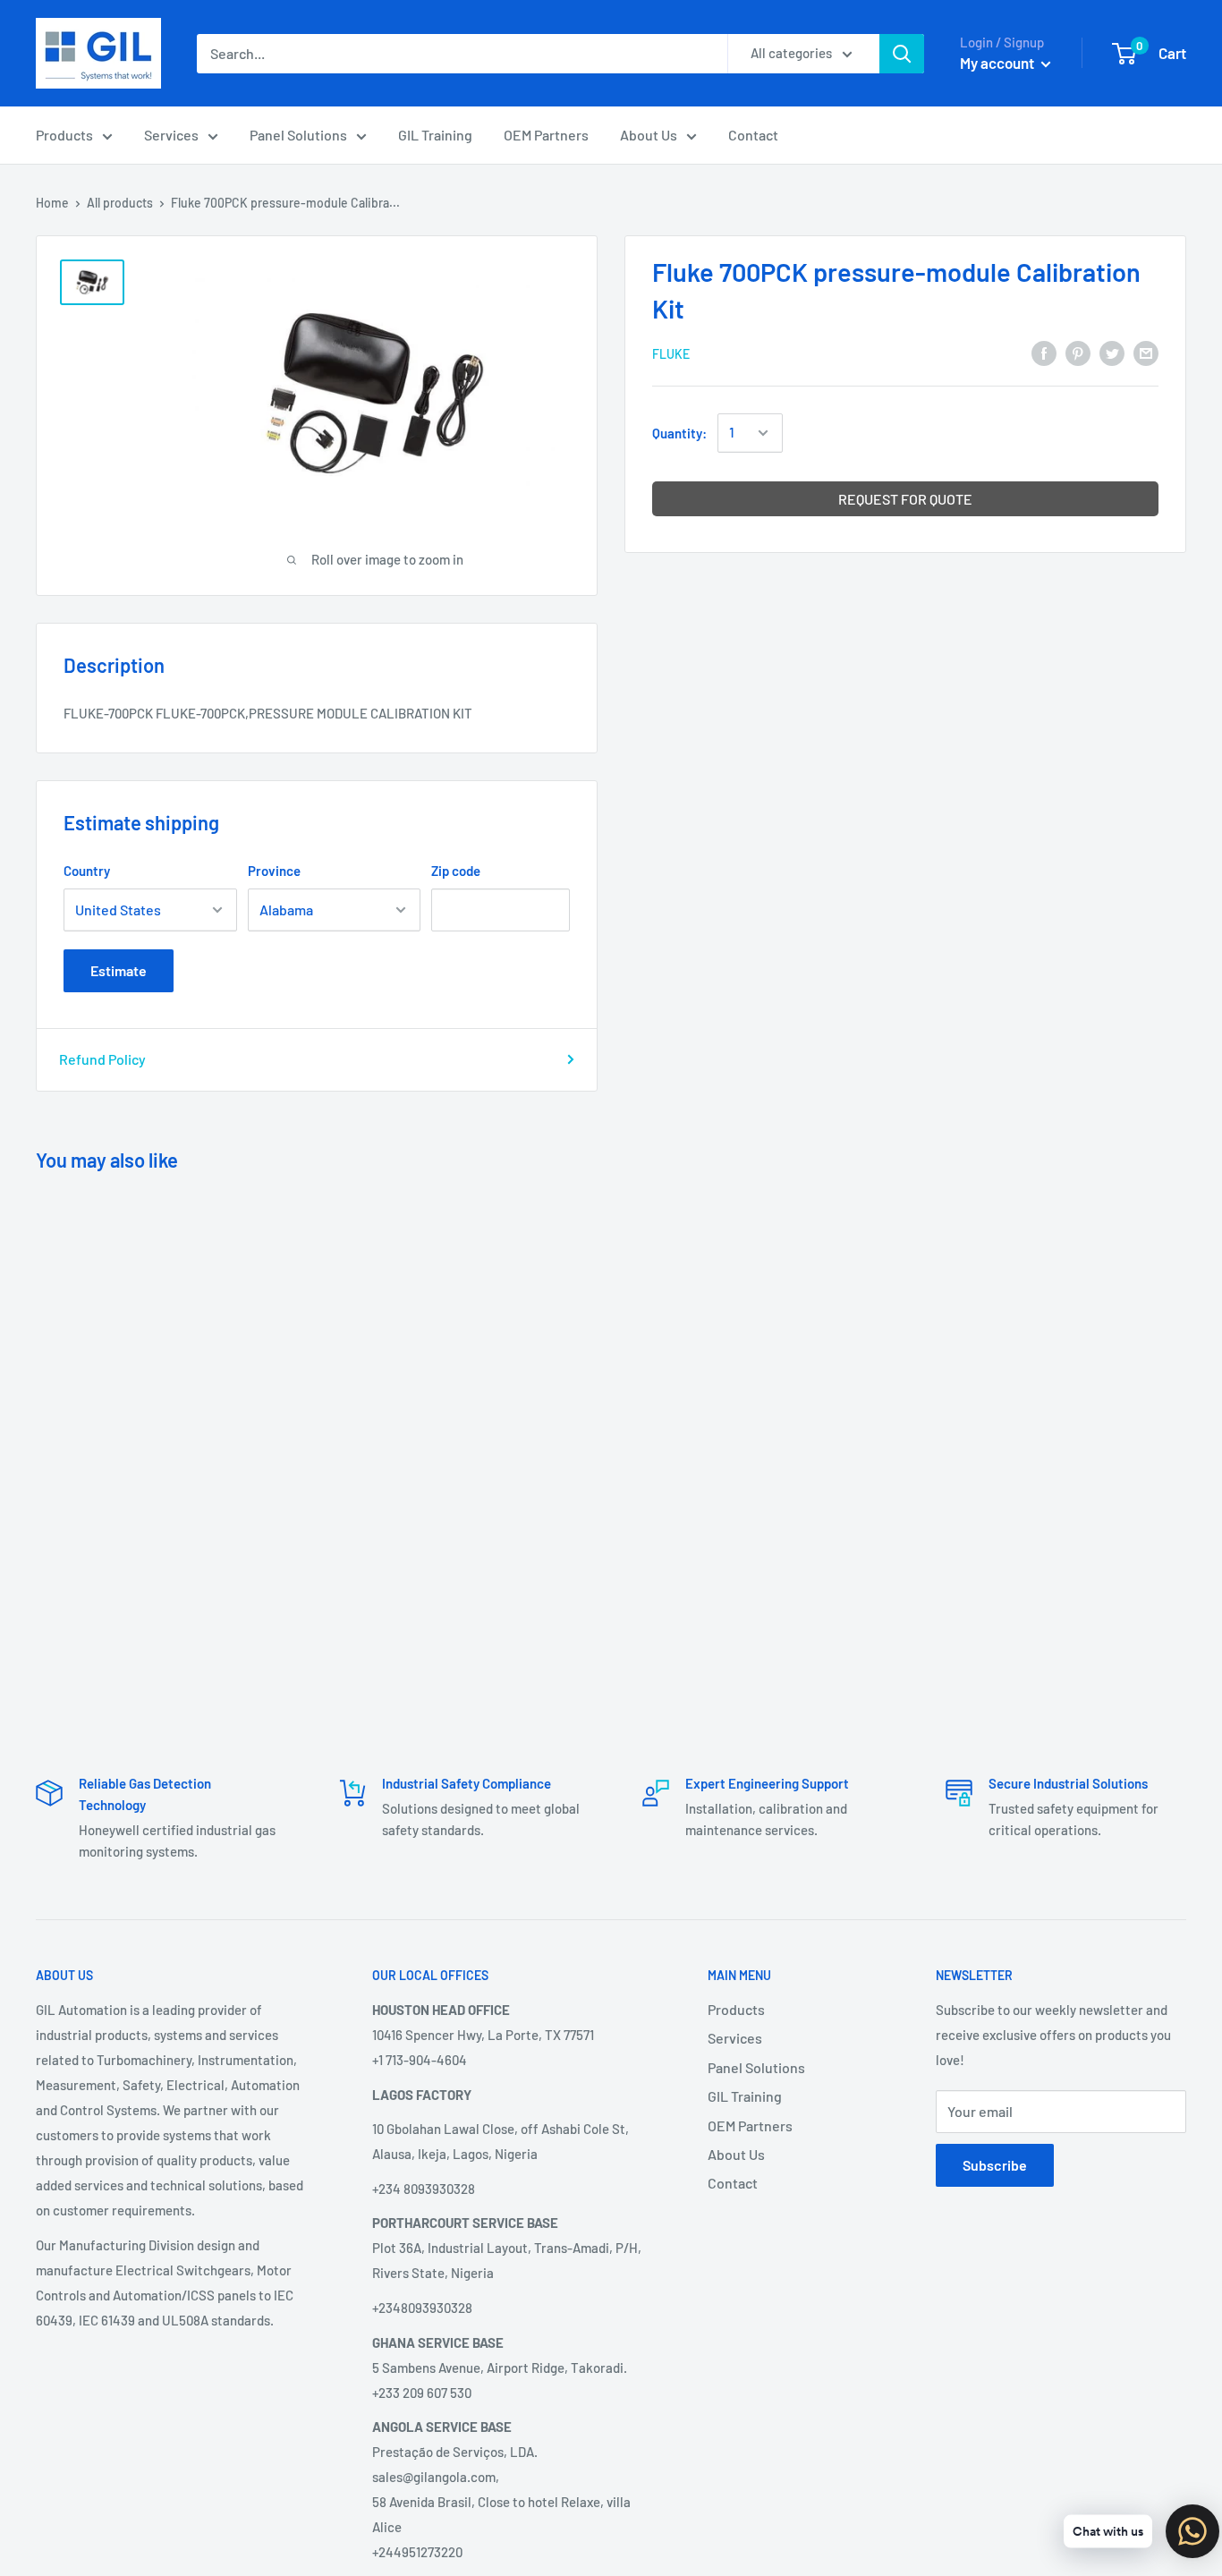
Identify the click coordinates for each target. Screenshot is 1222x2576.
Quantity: (679, 433)
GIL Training (435, 135)
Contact (753, 135)
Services (171, 135)
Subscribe (995, 2165)
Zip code (456, 871)
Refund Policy (102, 1059)
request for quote (905, 499)
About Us (649, 135)
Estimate (119, 970)
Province (274, 871)
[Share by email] (1146, 352)
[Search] (902, 54)
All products (120, 203)
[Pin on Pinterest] (1078, 352)
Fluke (671, 354)
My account (998, 63)
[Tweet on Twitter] (1112, 352)
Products (64, 135)
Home (52, 203)
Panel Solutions (298, 135)
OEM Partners (546, 135)
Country (87, 871)
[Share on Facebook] (1044, 352)
